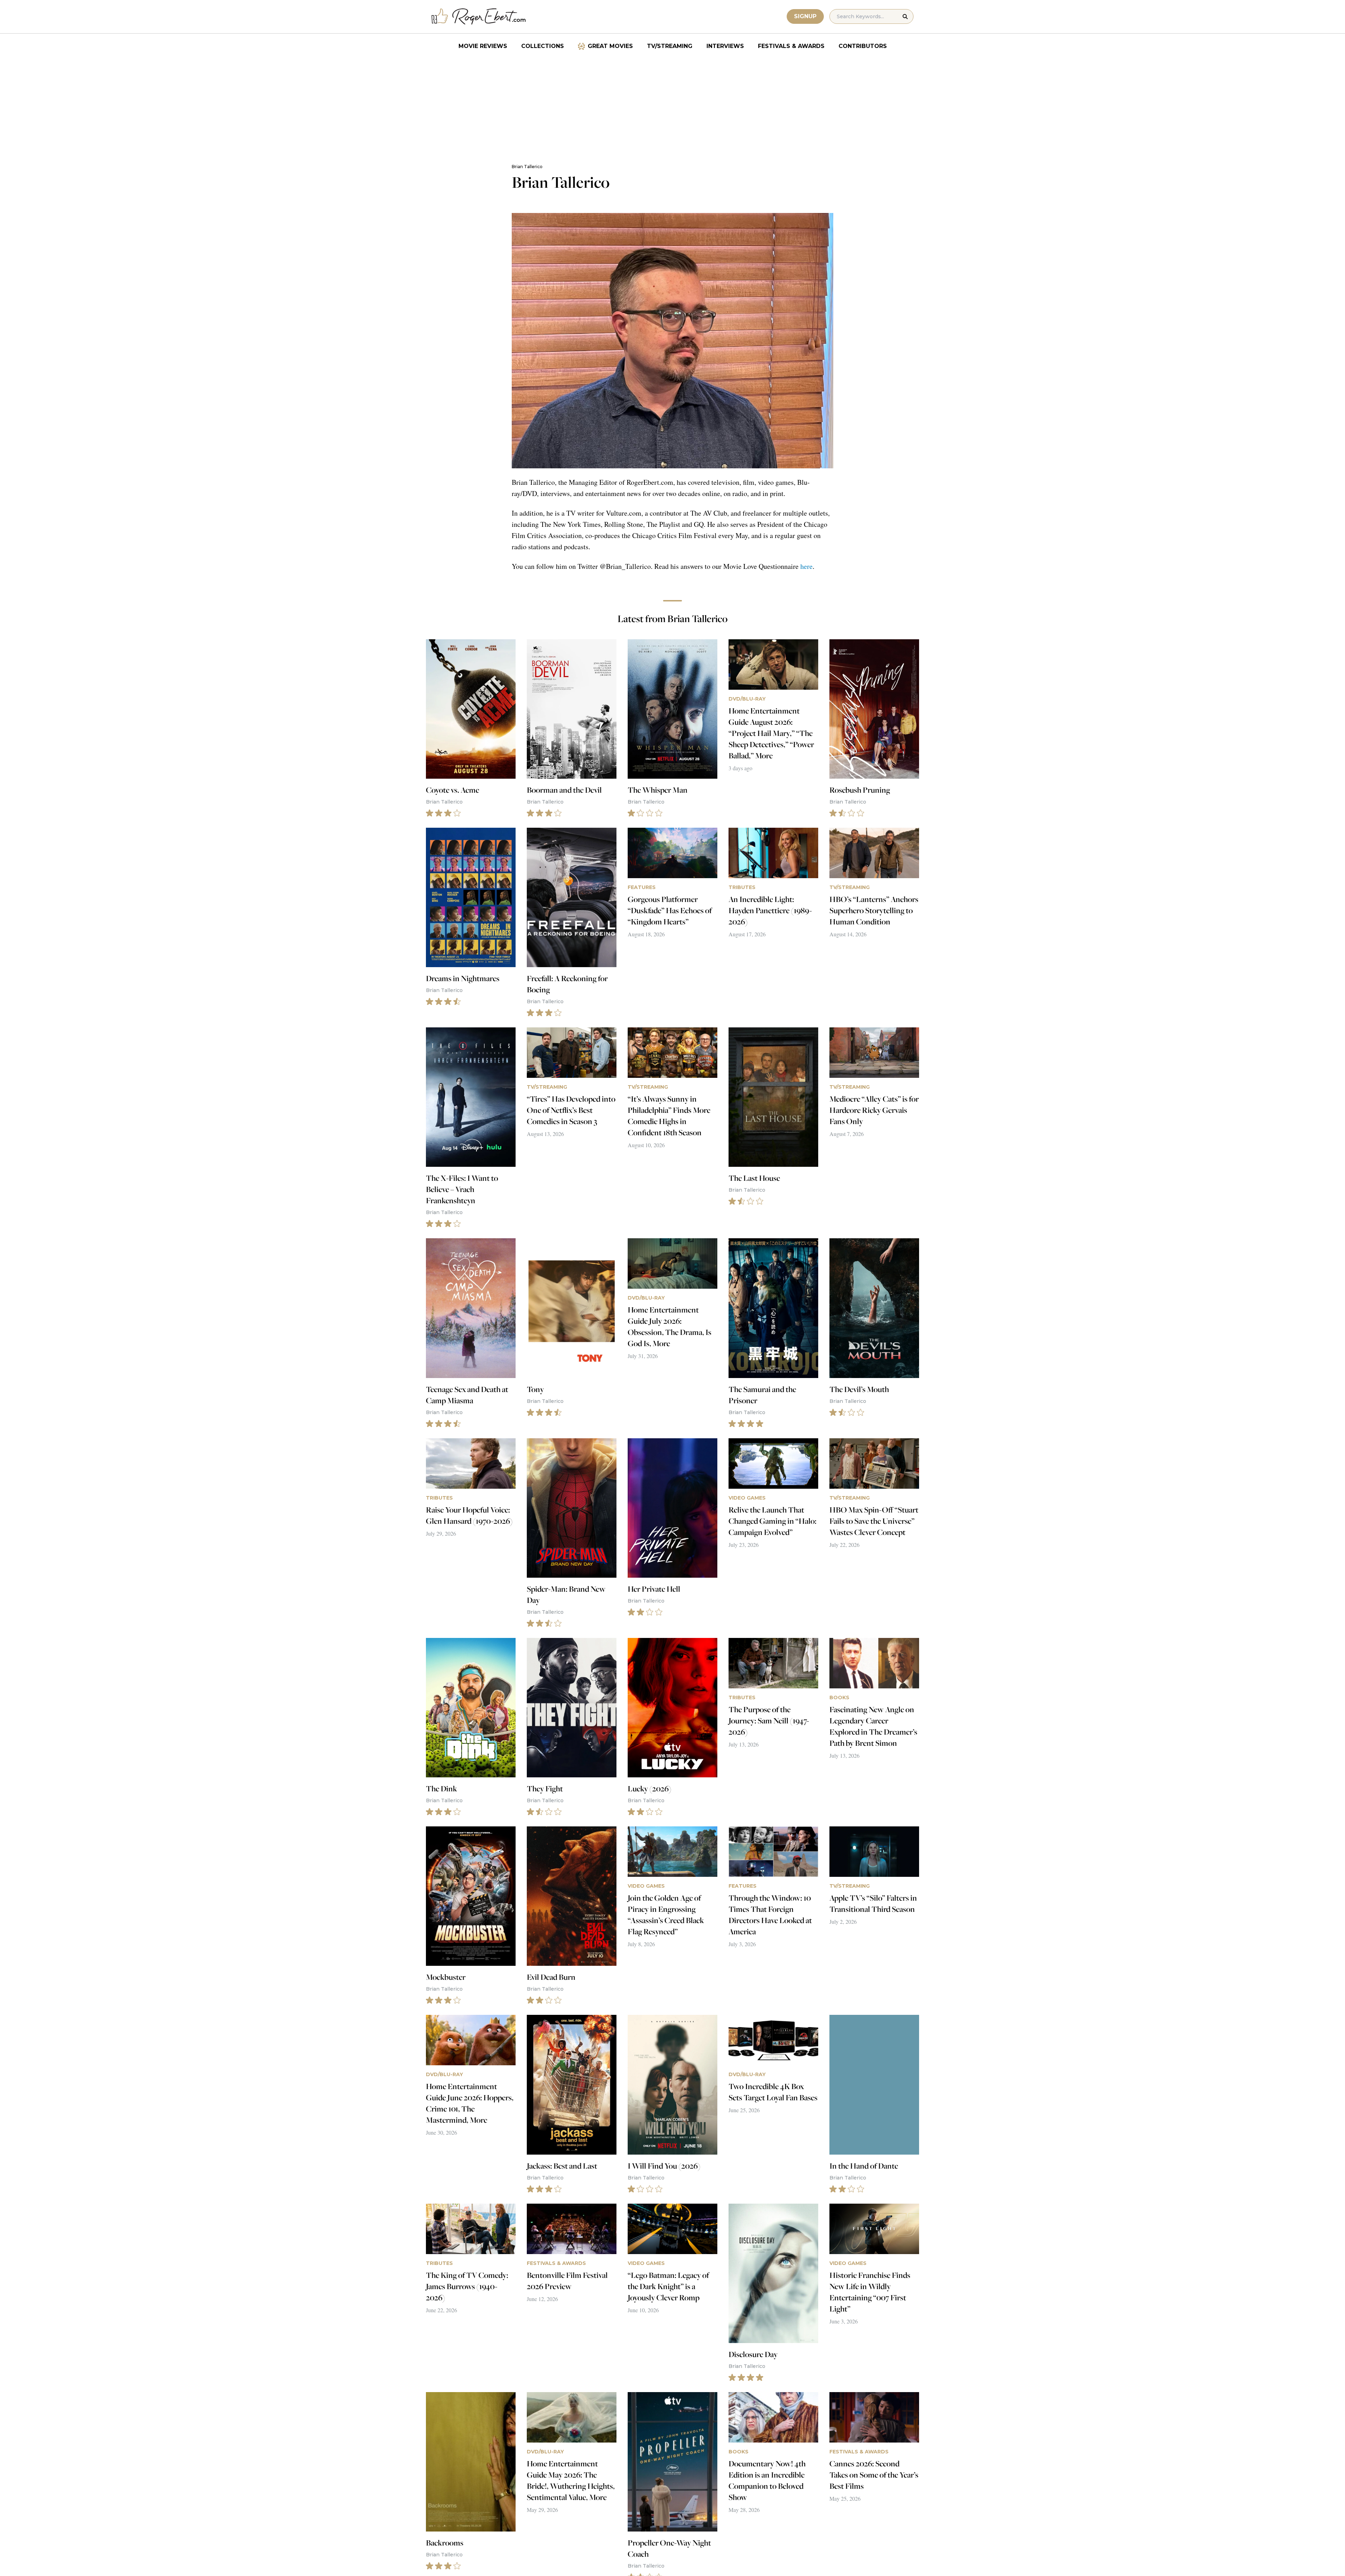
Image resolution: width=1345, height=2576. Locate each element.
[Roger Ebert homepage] (479, 17)
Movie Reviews (483, 46)
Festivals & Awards (791, 46)
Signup (805, 16)
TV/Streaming (670, 46)
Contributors (863, 46)
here (806, 566)
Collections (543, 46)
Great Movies (610, 46)
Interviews (725, 46)
